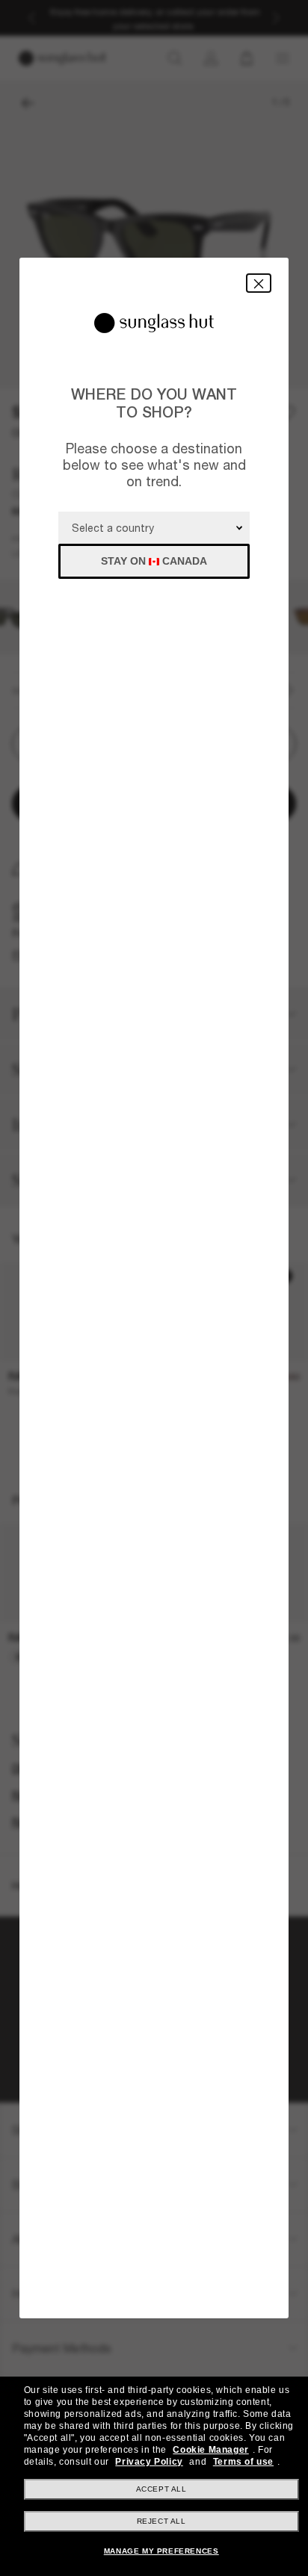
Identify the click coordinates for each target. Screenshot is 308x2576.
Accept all (161, 2489)
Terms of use (243, 2462)
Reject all (161, 2521)
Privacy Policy (149, 2462)
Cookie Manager (210, 2450)
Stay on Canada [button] (154, 561)
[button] (259, 283)
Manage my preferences (161, 2551)
